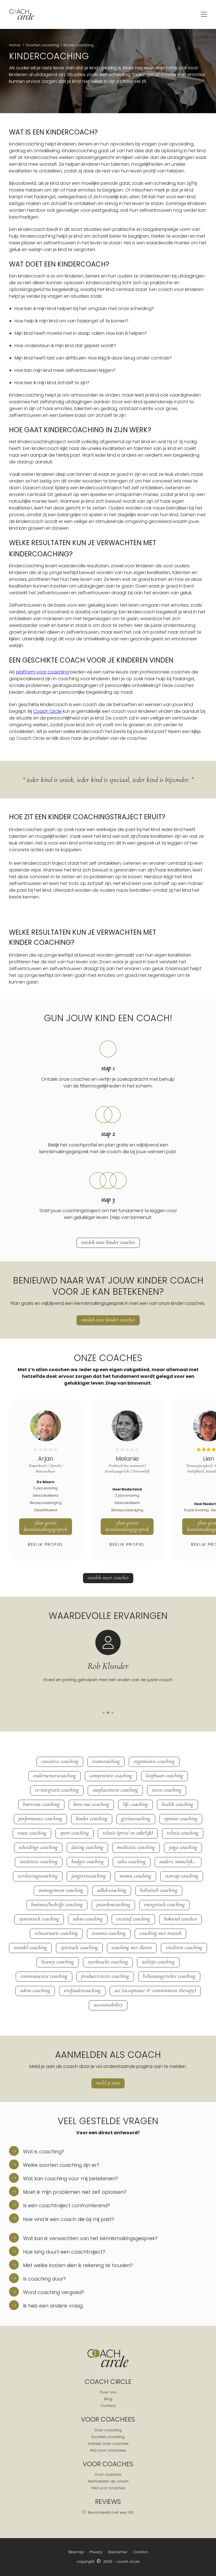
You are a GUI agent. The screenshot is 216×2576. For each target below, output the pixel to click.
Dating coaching (87, 1847)
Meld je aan (108, 2083)
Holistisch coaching (159, 1890)
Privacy (96, 2552)
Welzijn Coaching (158, 1962)
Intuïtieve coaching (39, 1862)
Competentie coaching (111, 1776)
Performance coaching (40, 1819)
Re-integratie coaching (57, 1790)
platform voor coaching (42, 672)
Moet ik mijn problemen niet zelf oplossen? (74, 2192)
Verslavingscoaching (38, 1876)
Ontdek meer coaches (108, 1578)
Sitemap (76, 2552)
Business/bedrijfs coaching (57, 1904)
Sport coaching (75, 1833)
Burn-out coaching (41, 1804)
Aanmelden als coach (108, 2481)
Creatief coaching (133, 1919)
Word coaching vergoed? (53, 2292)
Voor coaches (108, 2474)
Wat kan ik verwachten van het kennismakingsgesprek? (90, 2238)
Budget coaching (88, 1862)
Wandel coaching (30, 1947)
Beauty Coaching (58, 1962)
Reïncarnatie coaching (56, 1933)
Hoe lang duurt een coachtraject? (63, 2252)
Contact (108, 2406)
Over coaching (108, 2430)
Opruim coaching (181, 1819)
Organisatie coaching (154, 1761)
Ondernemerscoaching (55, 1776)
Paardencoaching (113, 1904)
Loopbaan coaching (165, 1776)
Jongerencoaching (89, 1876)
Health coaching (177, 1804)
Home (15, 45)
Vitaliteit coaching (184, 1947)
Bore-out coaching (91, 1804)
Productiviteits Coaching (105, 1976)
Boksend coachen (180, 1919)
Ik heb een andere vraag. (53, 2306)
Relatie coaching (183, 1833)
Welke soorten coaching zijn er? (60, 2165)
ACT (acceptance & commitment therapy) (155, 1990)
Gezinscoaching (136, 1819)
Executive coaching (60, 1761)
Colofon (140, 2552)
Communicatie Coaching (44, 1976)
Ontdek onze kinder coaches (108, 1242)
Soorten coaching (42, 45)
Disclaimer (118, 2552)
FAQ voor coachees (108, 2450)
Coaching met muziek (160, 1933)
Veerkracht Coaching (108, 1962)
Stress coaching (167, 1790)
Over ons (108, 2392)
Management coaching (61, 1890)
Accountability (108, 2005)
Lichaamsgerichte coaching (169, 1976)
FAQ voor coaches (108, 2488)
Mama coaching (135, 1876)
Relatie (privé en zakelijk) (128, 1833)
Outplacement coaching (115, 1790)
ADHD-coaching (112, 1890)
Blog (108, 2399)
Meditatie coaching (136, 1847)
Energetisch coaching (164, 1904)
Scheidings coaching (38, 1847)
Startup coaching (182, 1876)
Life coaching (135, 1804)
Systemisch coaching (39, 1919)
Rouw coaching (32, 1833)
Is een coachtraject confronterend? (66, 2206)
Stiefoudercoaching (82, 1990)
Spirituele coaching (79, 1947)
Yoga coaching (183, 1847)
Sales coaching (132, 1862)
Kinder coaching (79, 45)
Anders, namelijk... (178, 1862)
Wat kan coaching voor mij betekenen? (70, 2179)
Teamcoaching (106, 1761)
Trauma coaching (109, 1933)
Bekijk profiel (46, 1544)
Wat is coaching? (43, 2152)
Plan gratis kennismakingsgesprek (46, 1526)
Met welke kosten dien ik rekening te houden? (77, 2265)
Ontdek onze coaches (108, 2444)
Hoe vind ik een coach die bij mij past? (68, 2219)
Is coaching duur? (44, 2279)
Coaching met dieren (132, 1947)
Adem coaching (88, 1919)
